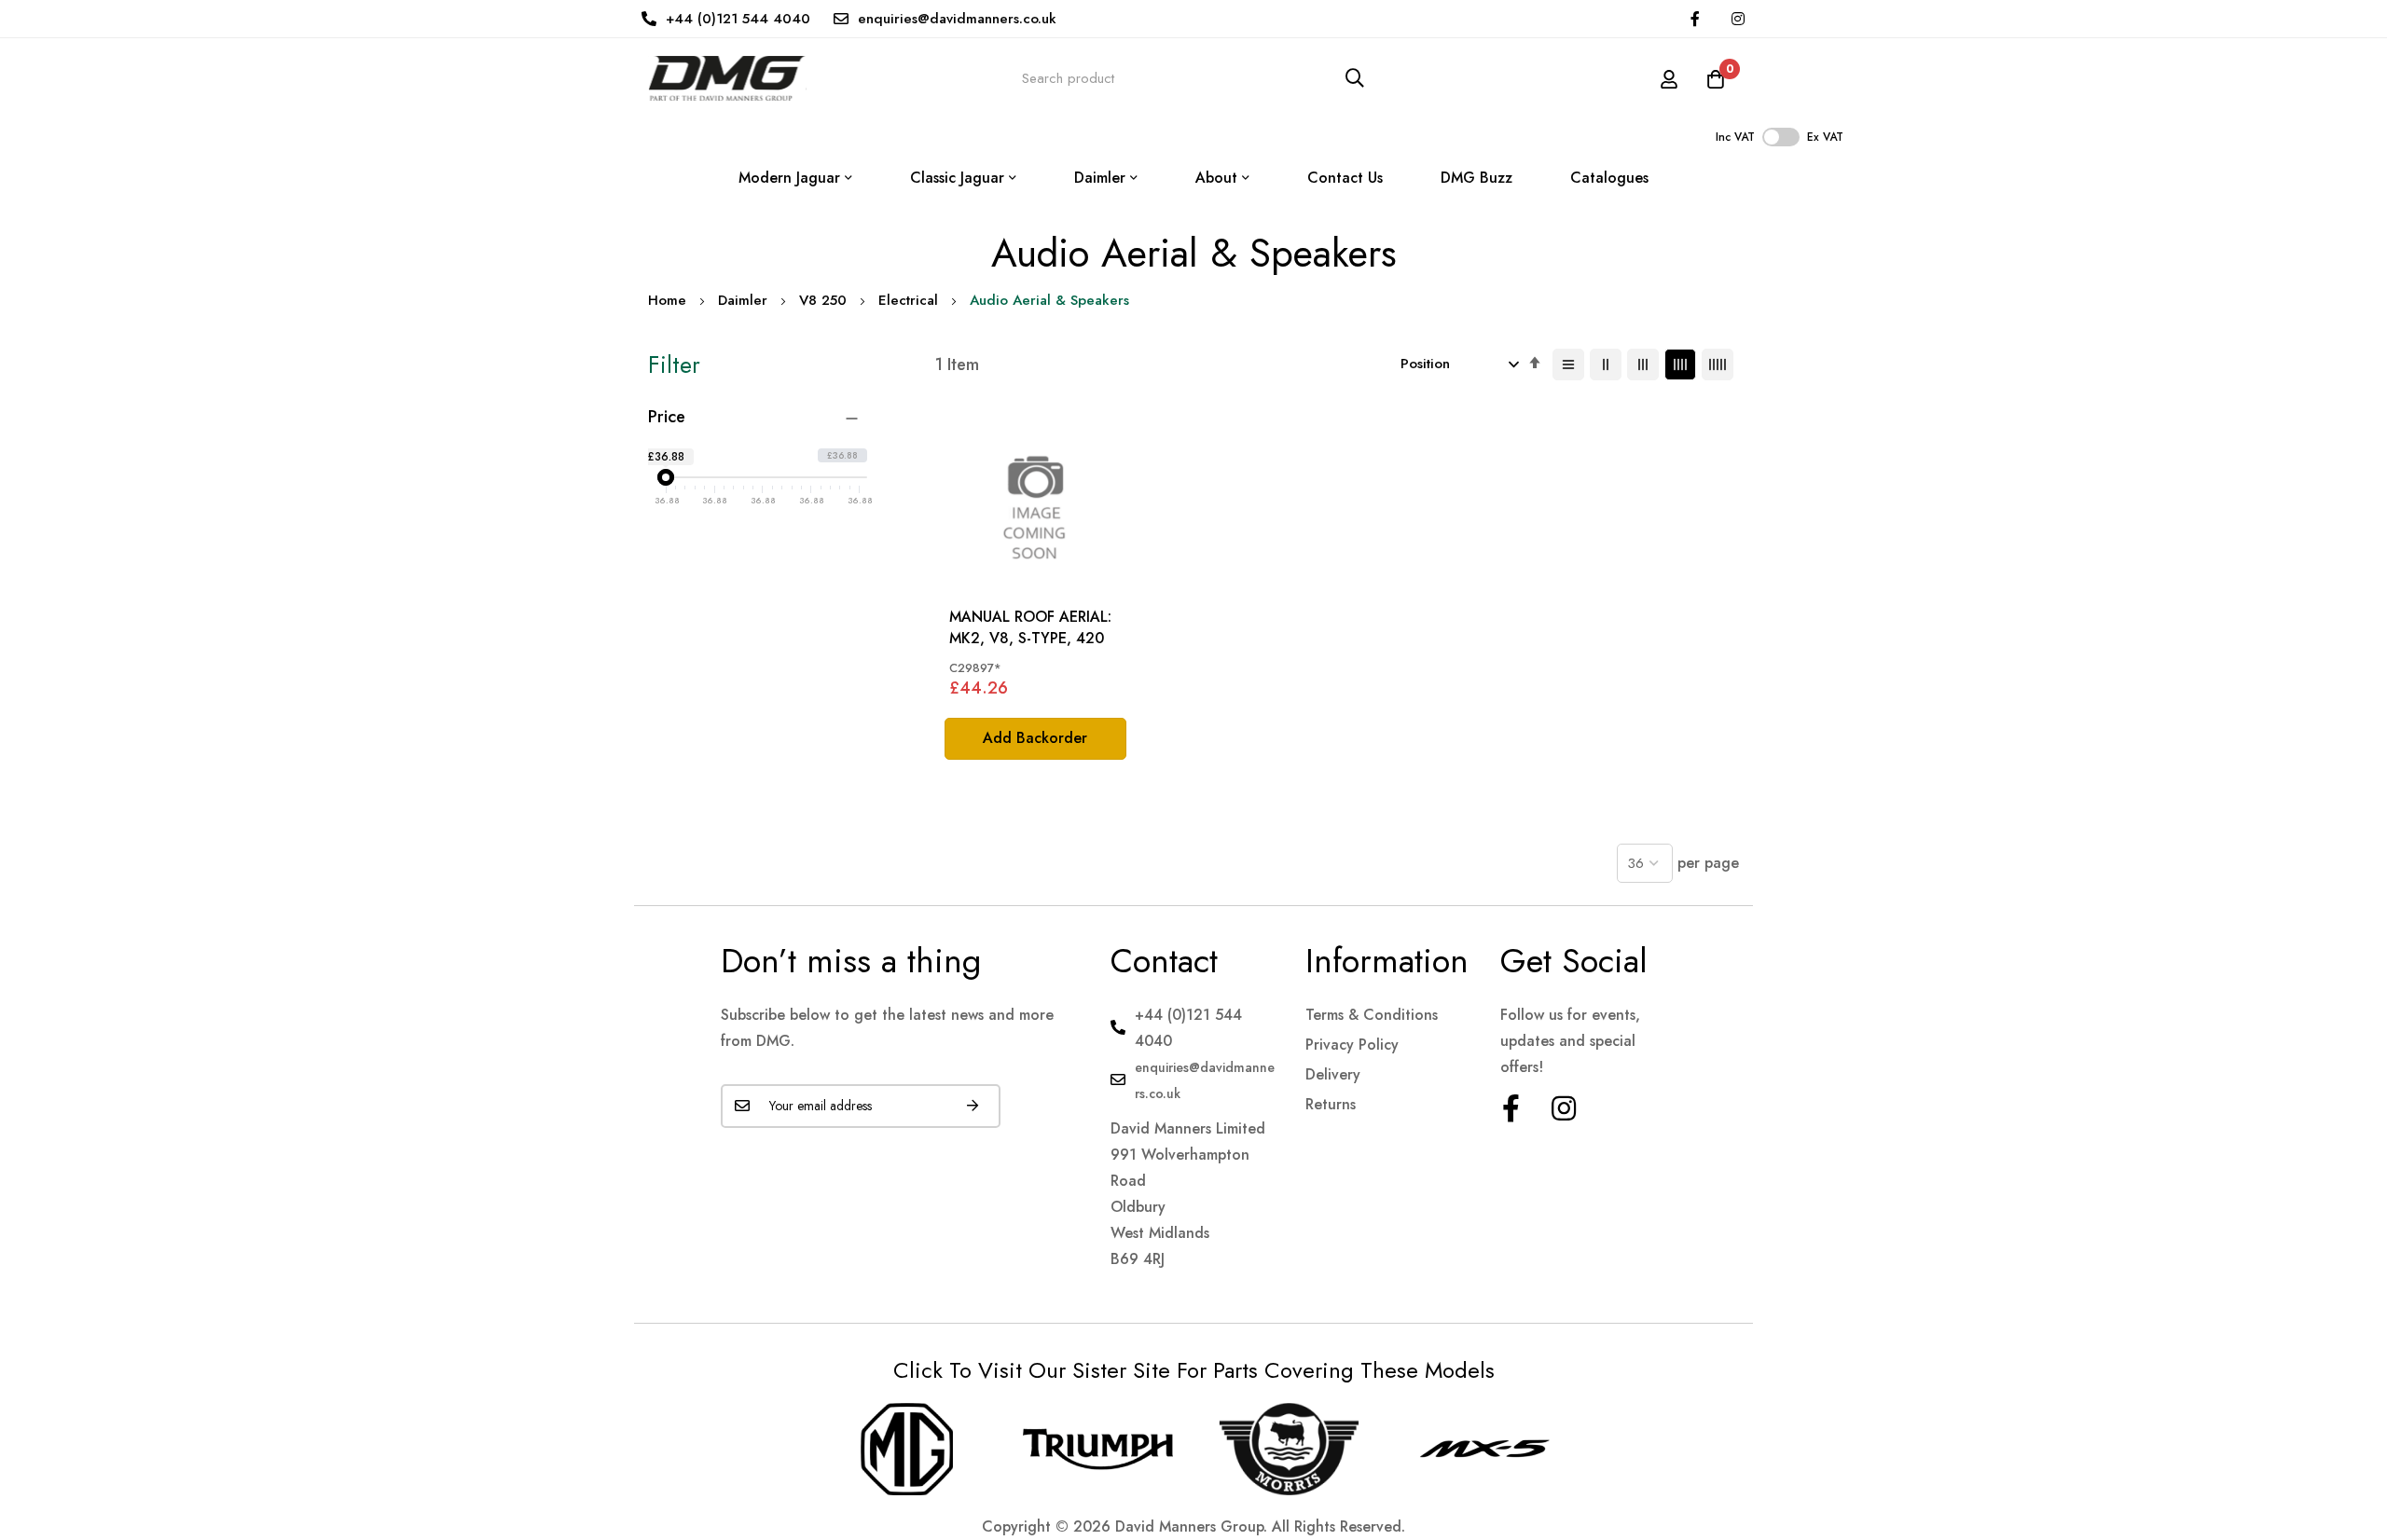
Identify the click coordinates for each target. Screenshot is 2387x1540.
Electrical (908, 300)
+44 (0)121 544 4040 (738, 19)
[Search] (1355, 78)
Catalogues (1609, 178)
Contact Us (1345, 178)
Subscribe (973, 1106)
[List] (1568, 364)
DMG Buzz (1476, 178)
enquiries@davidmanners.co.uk (957, 19)
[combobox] (1193, 78)
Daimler (743, 300)
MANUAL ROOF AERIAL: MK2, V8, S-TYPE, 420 (1030, 627)
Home (667, 300)
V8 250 (823, 300)
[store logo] (727, 78)
